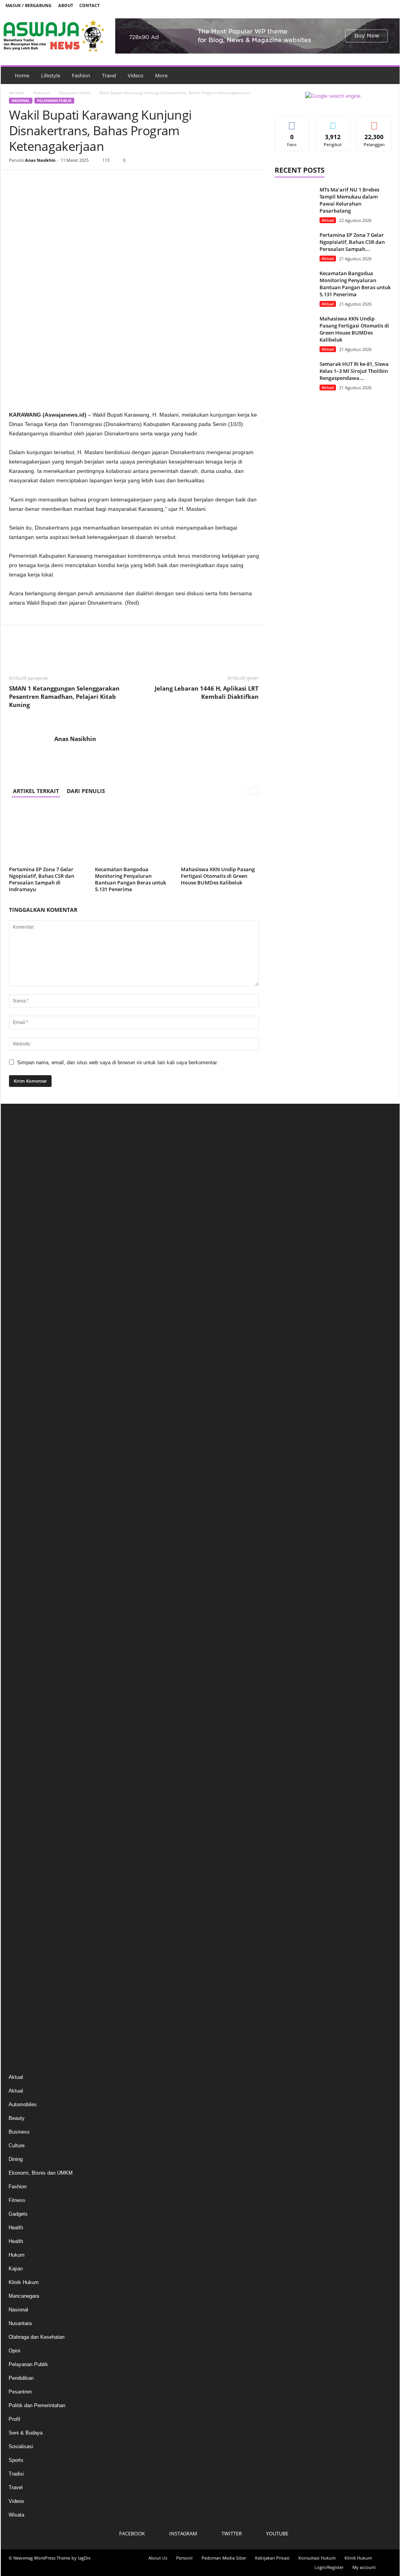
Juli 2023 (19, 1585)
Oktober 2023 (24, 1550)
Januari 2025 (23, 1374)
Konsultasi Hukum (317, 2558)
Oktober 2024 (24, 1410)
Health (16, 2228)
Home (22, 75)
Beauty (17, 2118)
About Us (158, 2558)
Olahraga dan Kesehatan (37, 2337)
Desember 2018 (26, 1949)
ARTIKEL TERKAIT (36, 791)
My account (364, 2567)
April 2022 (20, 1761)
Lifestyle (51, 75)
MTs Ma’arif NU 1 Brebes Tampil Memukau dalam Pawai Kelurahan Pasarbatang (349, 200)
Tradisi (16, 2474)
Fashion (81, 75)
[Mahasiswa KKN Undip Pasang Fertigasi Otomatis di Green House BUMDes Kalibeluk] (220, 834)
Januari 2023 (23, 1656)
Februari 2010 (24, 1996)
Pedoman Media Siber (224, 2558)
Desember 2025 (26, 1245)
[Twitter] (377, 5)
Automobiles (23, 2104)
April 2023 (20, 1621)
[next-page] (255, 791)
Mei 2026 (19, 1187)
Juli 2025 (19, 1304)
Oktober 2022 (24, 1691)
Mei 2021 (19, 1867)
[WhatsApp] (71, 182)
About (66, 5)
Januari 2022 (23, 1796)
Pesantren (20, 2392)
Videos (136, 75)
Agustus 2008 (24, 2031)
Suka (292, 122)
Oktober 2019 (24, 1914)
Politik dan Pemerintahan (37, 2405)
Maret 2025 (21, 1351)
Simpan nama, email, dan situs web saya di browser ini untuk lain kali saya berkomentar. (118, 1062)
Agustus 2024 (24, 1433)
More (161, 75)
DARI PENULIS (86, 791)
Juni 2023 (20, 1597)
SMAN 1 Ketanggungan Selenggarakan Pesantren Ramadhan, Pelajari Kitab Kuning (64, 696)
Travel (109, 75)
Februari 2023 (24, 1644)
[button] (388, 75)
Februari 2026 (24, 1222)
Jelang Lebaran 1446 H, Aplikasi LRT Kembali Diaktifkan (207, 692)
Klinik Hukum (24, 2282)
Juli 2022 (19, 1726)
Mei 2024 (19, 1468)
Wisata (16, 2515)
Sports (16, 2460)
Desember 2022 (26, 1668)
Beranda (17, 93)
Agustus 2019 (24, 1937)
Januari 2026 (23, 1234)
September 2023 (27, 1562)
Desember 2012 (26, 1984)
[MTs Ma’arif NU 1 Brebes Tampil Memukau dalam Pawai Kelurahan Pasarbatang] (294, 201)
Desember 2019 (26, 1890)
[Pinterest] (53, 182)
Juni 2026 (20, 1175)
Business (19, 2132)
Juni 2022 (20, 1738)
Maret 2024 (21, 1492)
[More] (89, 182)
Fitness (17, 2200)
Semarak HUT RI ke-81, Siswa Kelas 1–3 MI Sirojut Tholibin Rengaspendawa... (354, 371)
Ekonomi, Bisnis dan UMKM (41, 2173)
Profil (14, 2419)
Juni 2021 (20, 1855)
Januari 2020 (23, 1879)
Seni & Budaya (26, 2433)
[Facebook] (353, 5)
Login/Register (329, 2567)
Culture (17, 2145)
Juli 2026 (19, 1163)
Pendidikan (21, 2378)
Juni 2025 (20, 1316)
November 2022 (26, 1679)
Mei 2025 (19, 1327)
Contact (89, 5)
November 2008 (26, 2008)
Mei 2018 (19, 1961)
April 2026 (20, 1198)
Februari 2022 (24, 1785)
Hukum (17, 2255)
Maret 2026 (21, 1210)
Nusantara (20, 2323)
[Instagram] (365, 5)
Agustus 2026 (24, 1152)
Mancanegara (24, 2296)
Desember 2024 (26, 1386)
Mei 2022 (19, 1750)
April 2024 (20, 1480)
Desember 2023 (26, 1527)
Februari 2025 (24, 1363)
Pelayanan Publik (75, 93)
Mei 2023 (19, 1609)
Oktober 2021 (24, 1832)
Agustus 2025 (24, 1292)
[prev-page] (245, 791)
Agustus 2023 (24, 1574)
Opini (14, 2351)
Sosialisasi (21, 2446)
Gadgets (18, 2214)
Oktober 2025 (24, 1269)
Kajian (16, 2269)
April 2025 (20, 1339)
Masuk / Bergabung (29, 5)
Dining (16, 2159)
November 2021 (26, 1820)
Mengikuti (333, 122)
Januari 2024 (23, 1515)
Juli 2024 (19, 1445)
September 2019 (27, 1925)
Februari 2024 (24, 1503)
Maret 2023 (21, 1632)
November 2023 (26, 1539)
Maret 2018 (21, 1972)
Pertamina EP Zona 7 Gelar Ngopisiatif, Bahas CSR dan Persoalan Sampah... (352, 242)
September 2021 (27, 1843)
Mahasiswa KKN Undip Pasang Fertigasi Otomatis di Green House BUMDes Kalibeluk (218, 876)
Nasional (42, 93)
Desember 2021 (26, 1808)
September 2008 (27, 2019)
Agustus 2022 (24, 1714)
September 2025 (27, 1281)
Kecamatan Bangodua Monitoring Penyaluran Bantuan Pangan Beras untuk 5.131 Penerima (130, 879)
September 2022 (27, 1703)
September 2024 (27, 1421)
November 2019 (26, 1902)
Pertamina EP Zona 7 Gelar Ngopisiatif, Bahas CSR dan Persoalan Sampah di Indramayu (42, 879)
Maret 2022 (21, 1773)
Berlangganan (374, 125)
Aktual (328, 220)
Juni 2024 (20, 1456)
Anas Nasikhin (40, 160)
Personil (184, 2558)
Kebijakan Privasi (272, 2558)
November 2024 (26, 1398)
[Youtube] (389, 5)
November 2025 (26, 1257)
